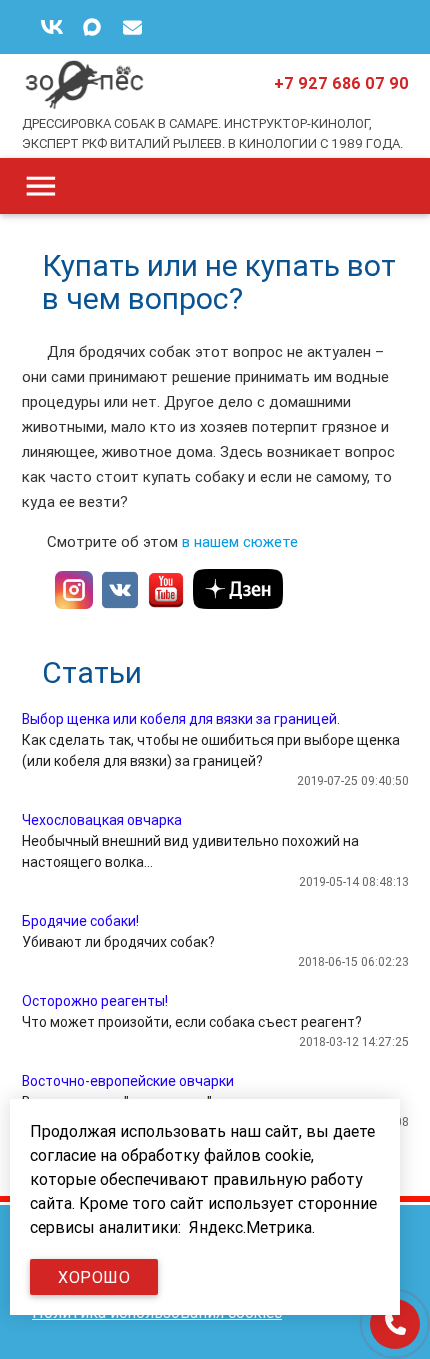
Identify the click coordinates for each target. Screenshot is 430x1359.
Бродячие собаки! (80, 921)
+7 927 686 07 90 (341, 83)
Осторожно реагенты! (95, 1001)
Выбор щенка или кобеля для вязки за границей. (181, 719)
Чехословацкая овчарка (102, 820)
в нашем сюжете (242, 541)
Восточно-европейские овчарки (128, 1081)
